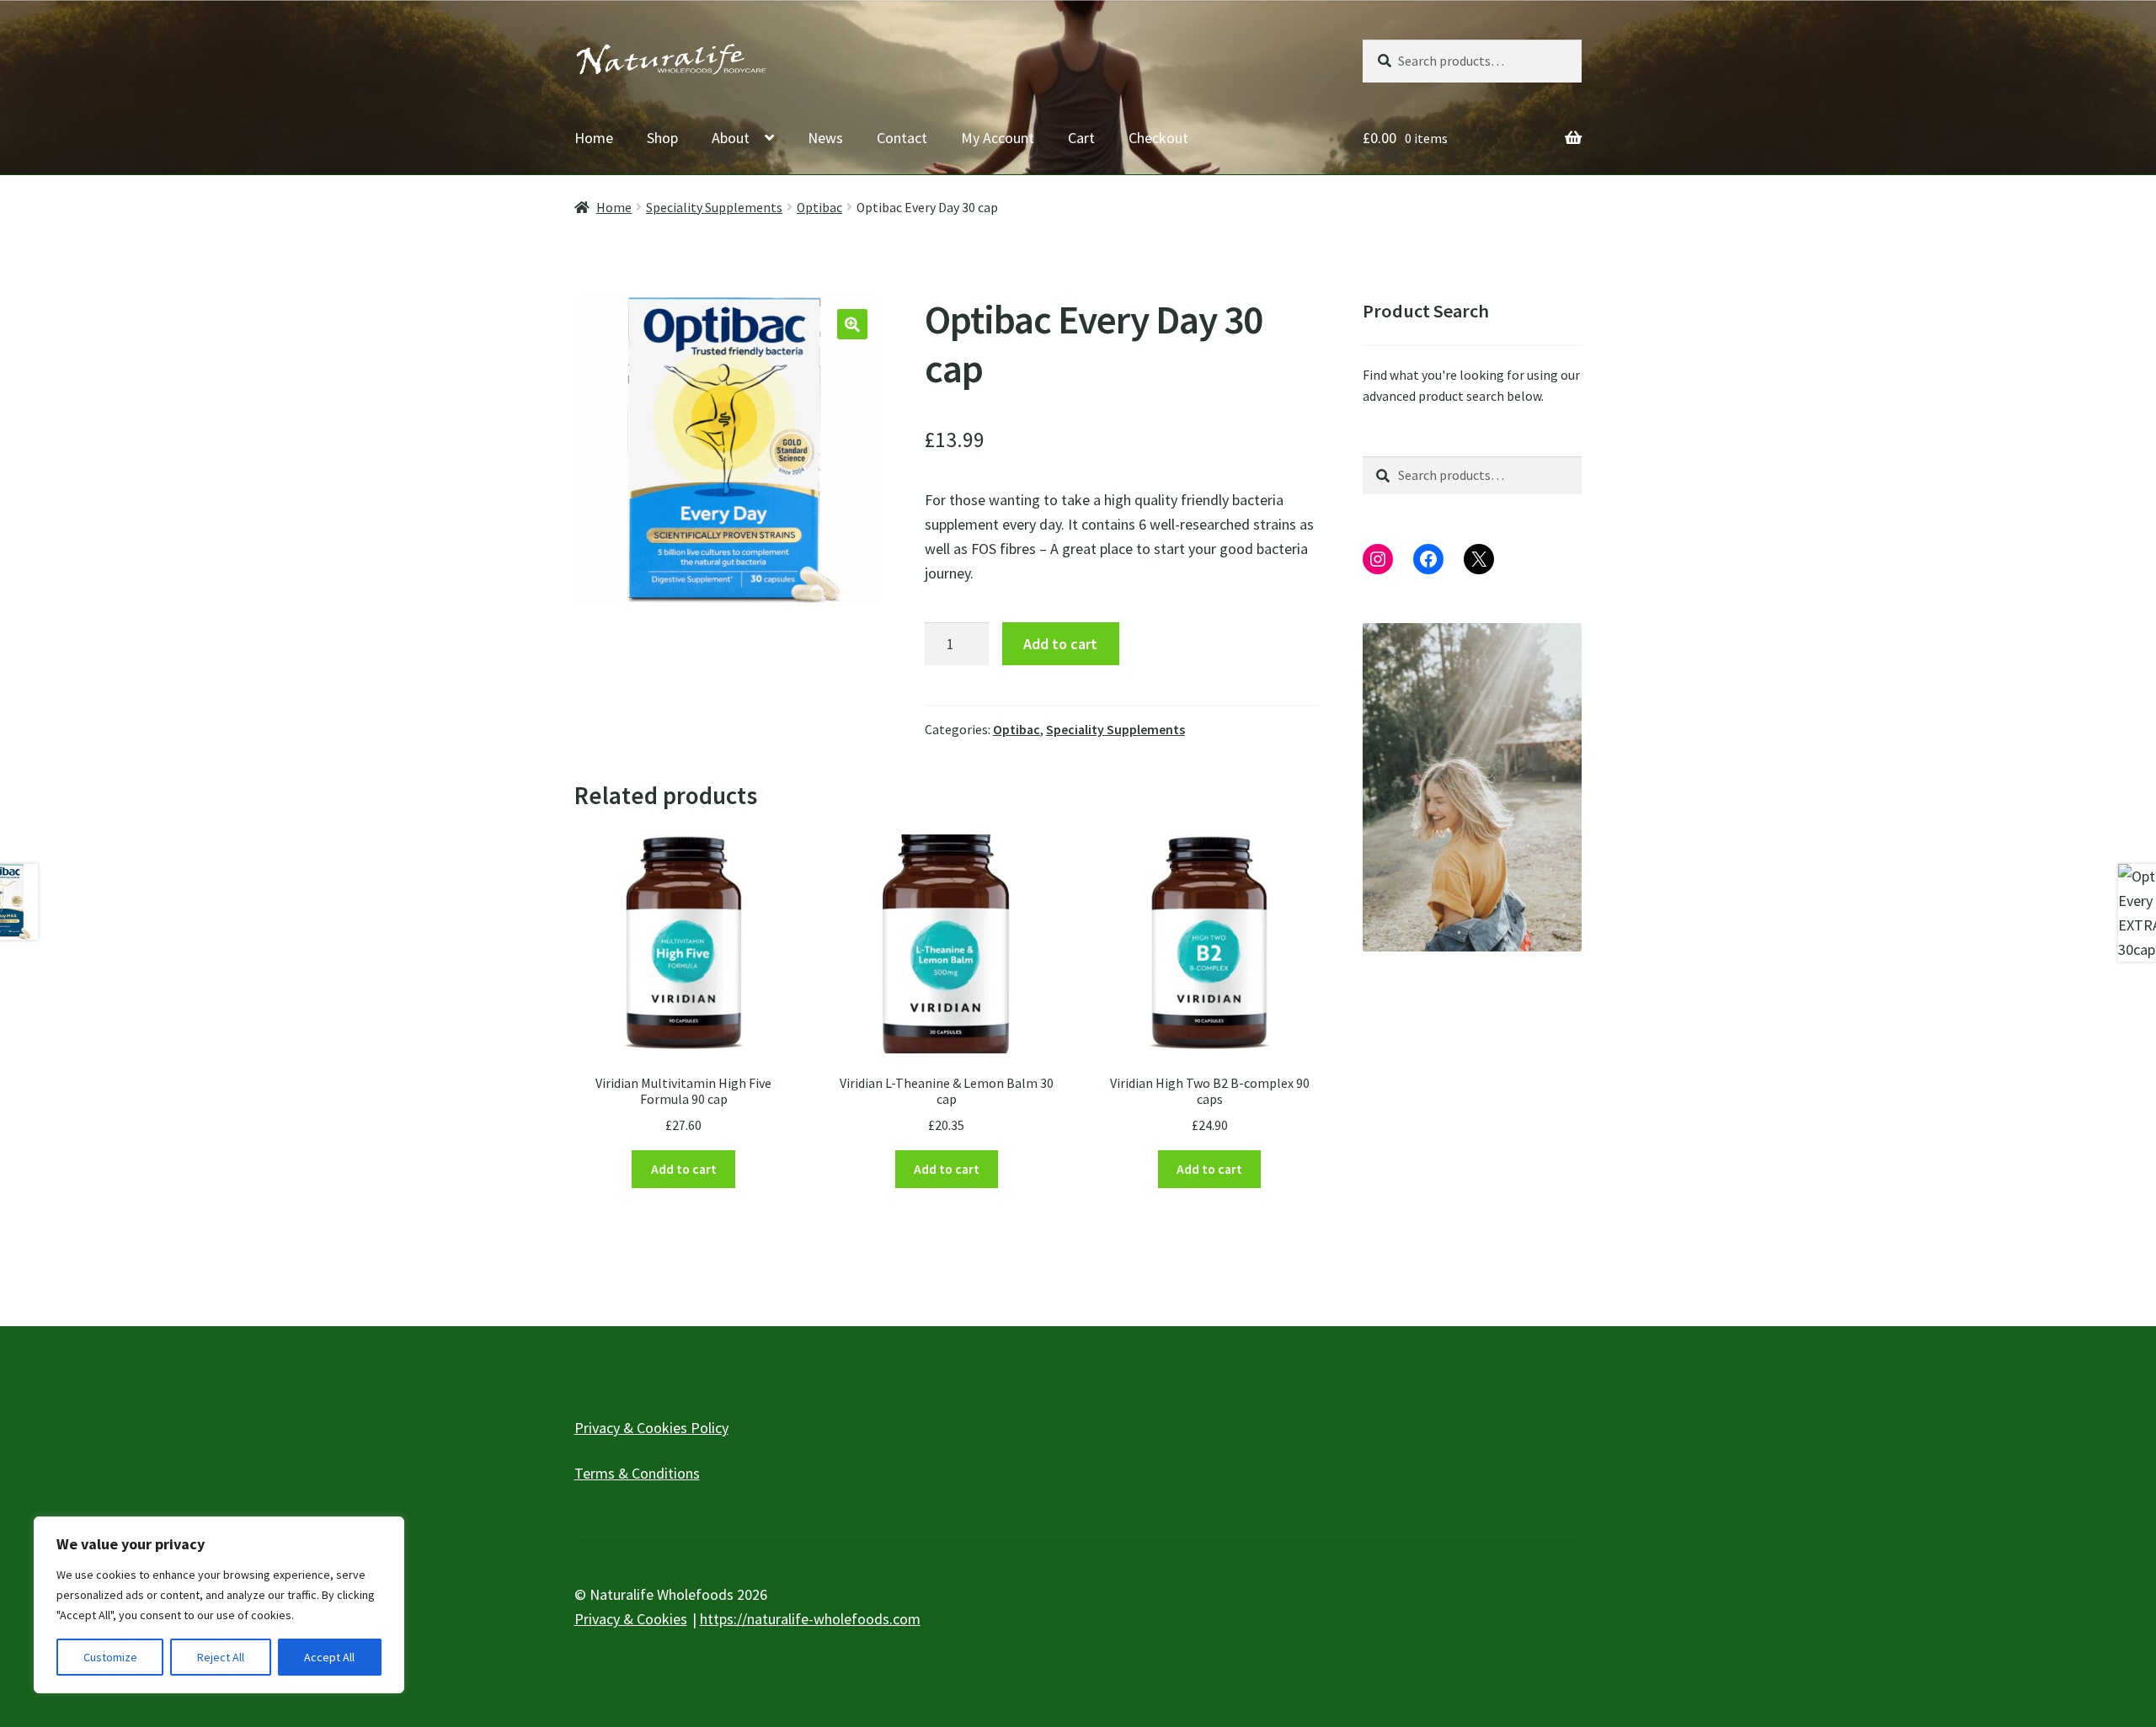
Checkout (1158, 138)
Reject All (221, 1657)
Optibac (819, 208)
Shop (662, 138)
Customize (110, 1657)
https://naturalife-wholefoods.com (810, 1619)
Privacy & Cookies (631, 1619)
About (731, 138)
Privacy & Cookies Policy (651, 1428)
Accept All (329, 1657)
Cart (1081, 138)
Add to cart (1060, 644)
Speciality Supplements (714, 208)
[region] (219, 1605)
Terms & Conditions (637, 1473)
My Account (998, 138)
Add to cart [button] (684, 1169)
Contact (902, 138)
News (825, 138)
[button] (852, 324)
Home (594, 138)
